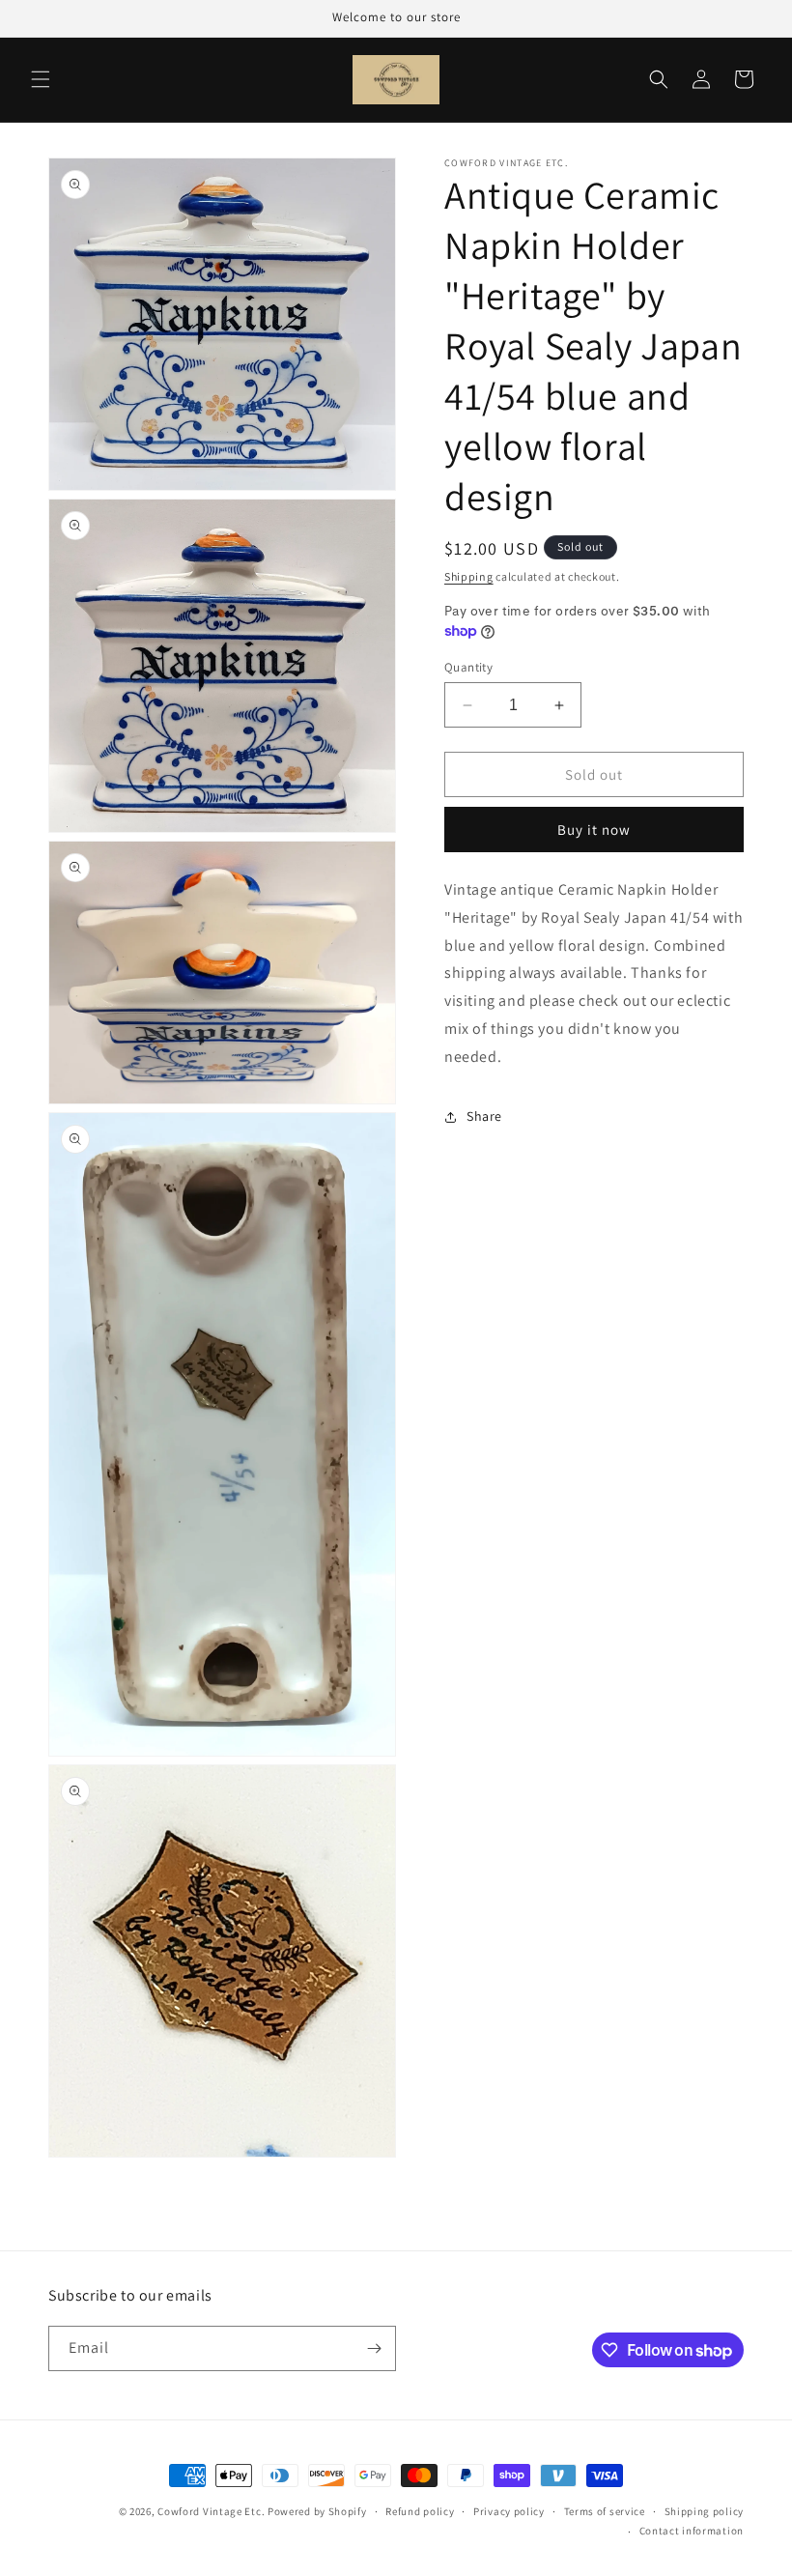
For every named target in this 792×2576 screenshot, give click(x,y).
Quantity (468, 667)
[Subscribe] (374, 2348)
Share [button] (484, 1116)
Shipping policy (705, 2511)
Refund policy (420, 2511)
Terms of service (605, 2511)
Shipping (469, 576)
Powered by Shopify (317, 2511)
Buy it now (594, 830)
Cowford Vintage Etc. (211, 2511)
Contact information (692, 2531)
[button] (41, 79)
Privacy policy (509, 2511)
